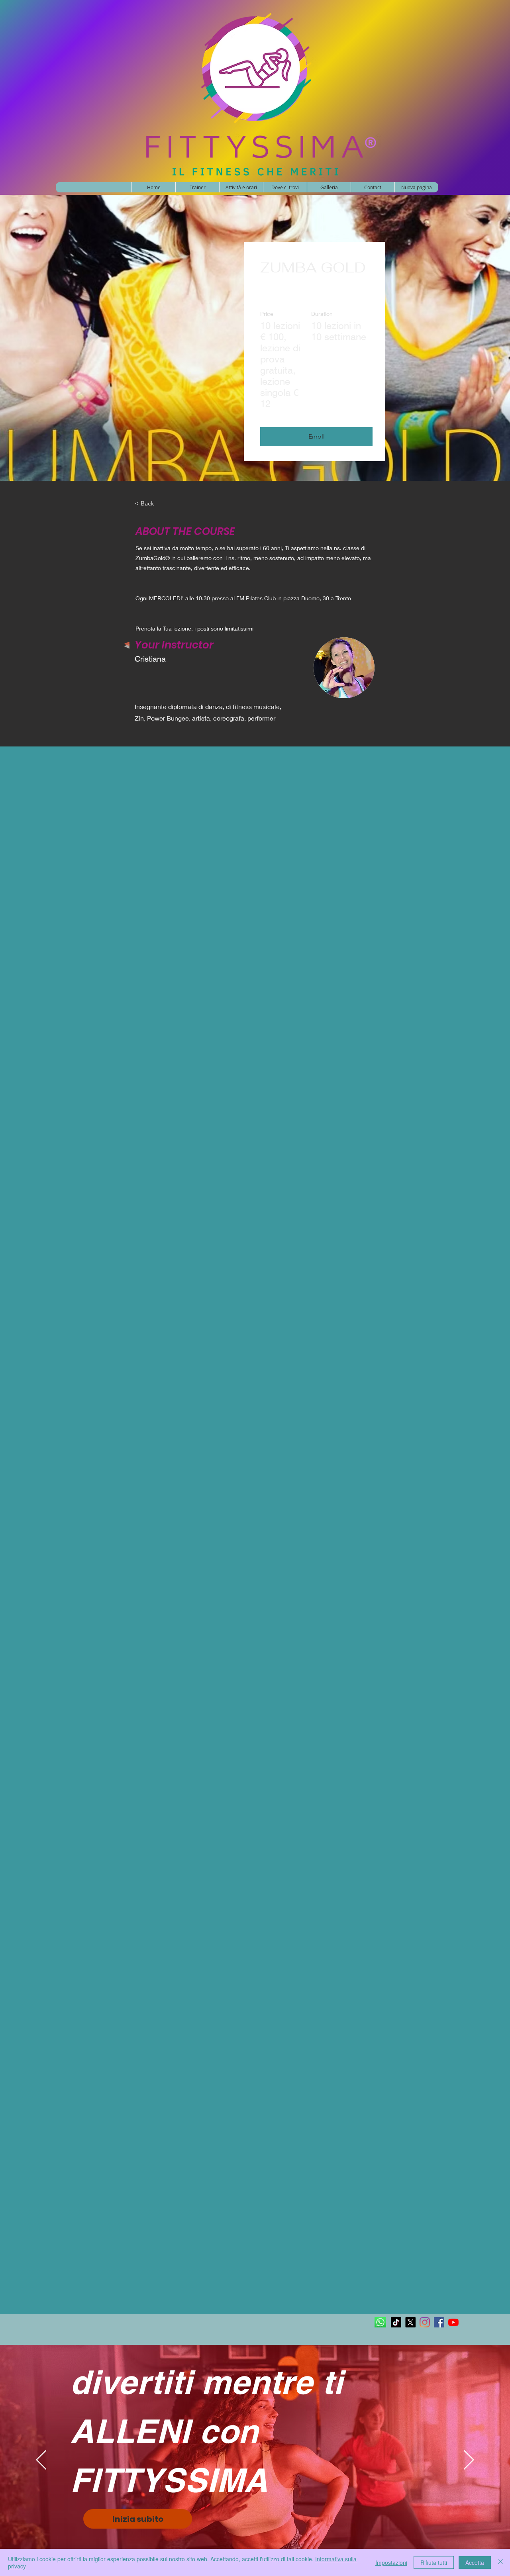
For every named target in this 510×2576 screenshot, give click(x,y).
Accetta (475, 2562)
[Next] (469, 2460)
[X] (410, 2322)
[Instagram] (425, 2322)
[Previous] (41, 2460)
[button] (316, 437)
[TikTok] (396, 2322)
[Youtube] (453, 2322)
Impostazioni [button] (391, 2562)
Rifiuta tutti (434, 2562)
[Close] (500, 2562)
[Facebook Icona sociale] (439, 2322)
